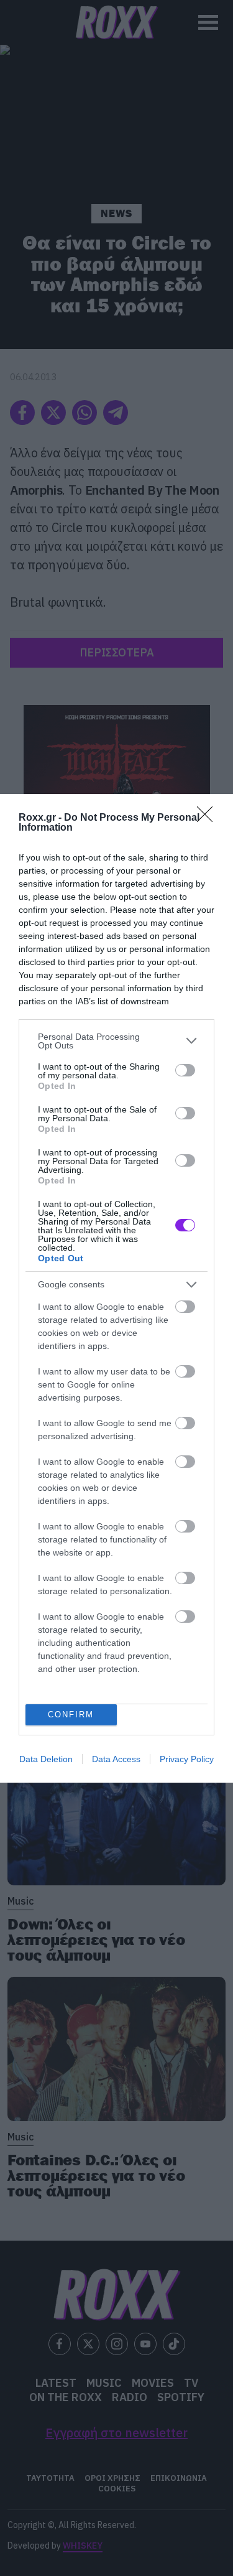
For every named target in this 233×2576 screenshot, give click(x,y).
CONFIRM (71, 1715)
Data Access (116, 1759)
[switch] (185, 1070)
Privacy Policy (187, 1759)
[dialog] (116, 1288)
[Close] (209, 818)
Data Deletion (46, 1759)
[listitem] (116, 1041)
